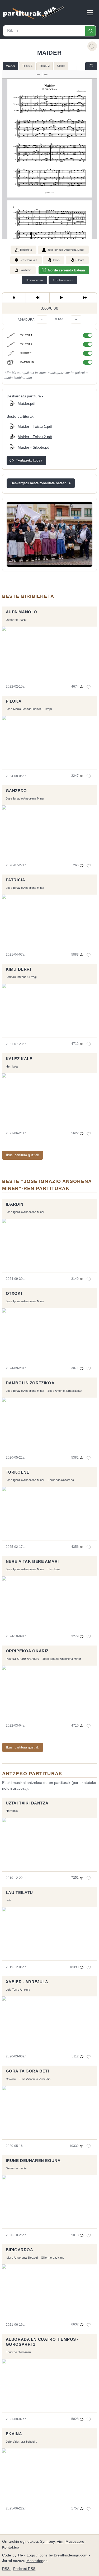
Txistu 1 (27, 66)
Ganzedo (16, 791)
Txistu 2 (44, 66)
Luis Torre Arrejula (18, 1990)
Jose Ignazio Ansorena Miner (66, 250)
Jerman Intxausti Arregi (21, 977)
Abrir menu (90, 13)
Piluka (14, 701)
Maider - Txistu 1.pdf (35, 426)
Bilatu (90, 31)
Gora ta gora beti (27, 2071)
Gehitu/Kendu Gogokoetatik (92, 46)
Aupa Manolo (22, 612)
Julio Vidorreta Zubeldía (35, 2079)
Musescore (75, 2542)
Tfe (20, 2555)
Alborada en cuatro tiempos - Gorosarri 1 (42, 2342)
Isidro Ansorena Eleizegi (22, 2258)
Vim (60, 2542)
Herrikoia (12, 1066)
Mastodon (35, 2561)
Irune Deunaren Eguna (33, 2161)
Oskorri (11, 2079)
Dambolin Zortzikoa (30, 1383)
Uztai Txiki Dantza (27, 1803)
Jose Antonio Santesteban (65, 1391)
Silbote (61, 66)
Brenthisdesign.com (71, 2555)
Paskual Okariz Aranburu (23, 1659)
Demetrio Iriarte (16, 620)
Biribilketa (26, 250)
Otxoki (14, 1294)
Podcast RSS (24, 2569)
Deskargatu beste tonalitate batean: (39, 483)
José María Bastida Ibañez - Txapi (29, 709)
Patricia (16, 880)
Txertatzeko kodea (29, 460)
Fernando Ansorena (61, 1480)
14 (89, 1967)
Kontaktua (11, 2547)
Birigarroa (20, 2250)
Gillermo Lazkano (53, 2258)
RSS (6, 2569)
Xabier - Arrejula (27, 1982)
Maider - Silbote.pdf (34, 447)
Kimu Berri (18, 969)
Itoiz (9, 1900)
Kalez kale (19, 1059)
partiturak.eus (34, 13)
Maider (10, 66)
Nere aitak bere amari (32, 1562)
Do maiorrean (34, 280)
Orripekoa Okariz (27, 1651)
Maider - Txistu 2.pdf (35, 437)
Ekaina (14, 2434)
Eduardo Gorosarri (18, 2352)
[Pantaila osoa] (91, 66)
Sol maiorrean (63, 280)
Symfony (47, 2542)
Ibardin (15, 1204)
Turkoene (18, 1472)
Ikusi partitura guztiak (23, 1155)
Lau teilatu (19, 1893)
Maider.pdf (27, 403)
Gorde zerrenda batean (66, 270)
